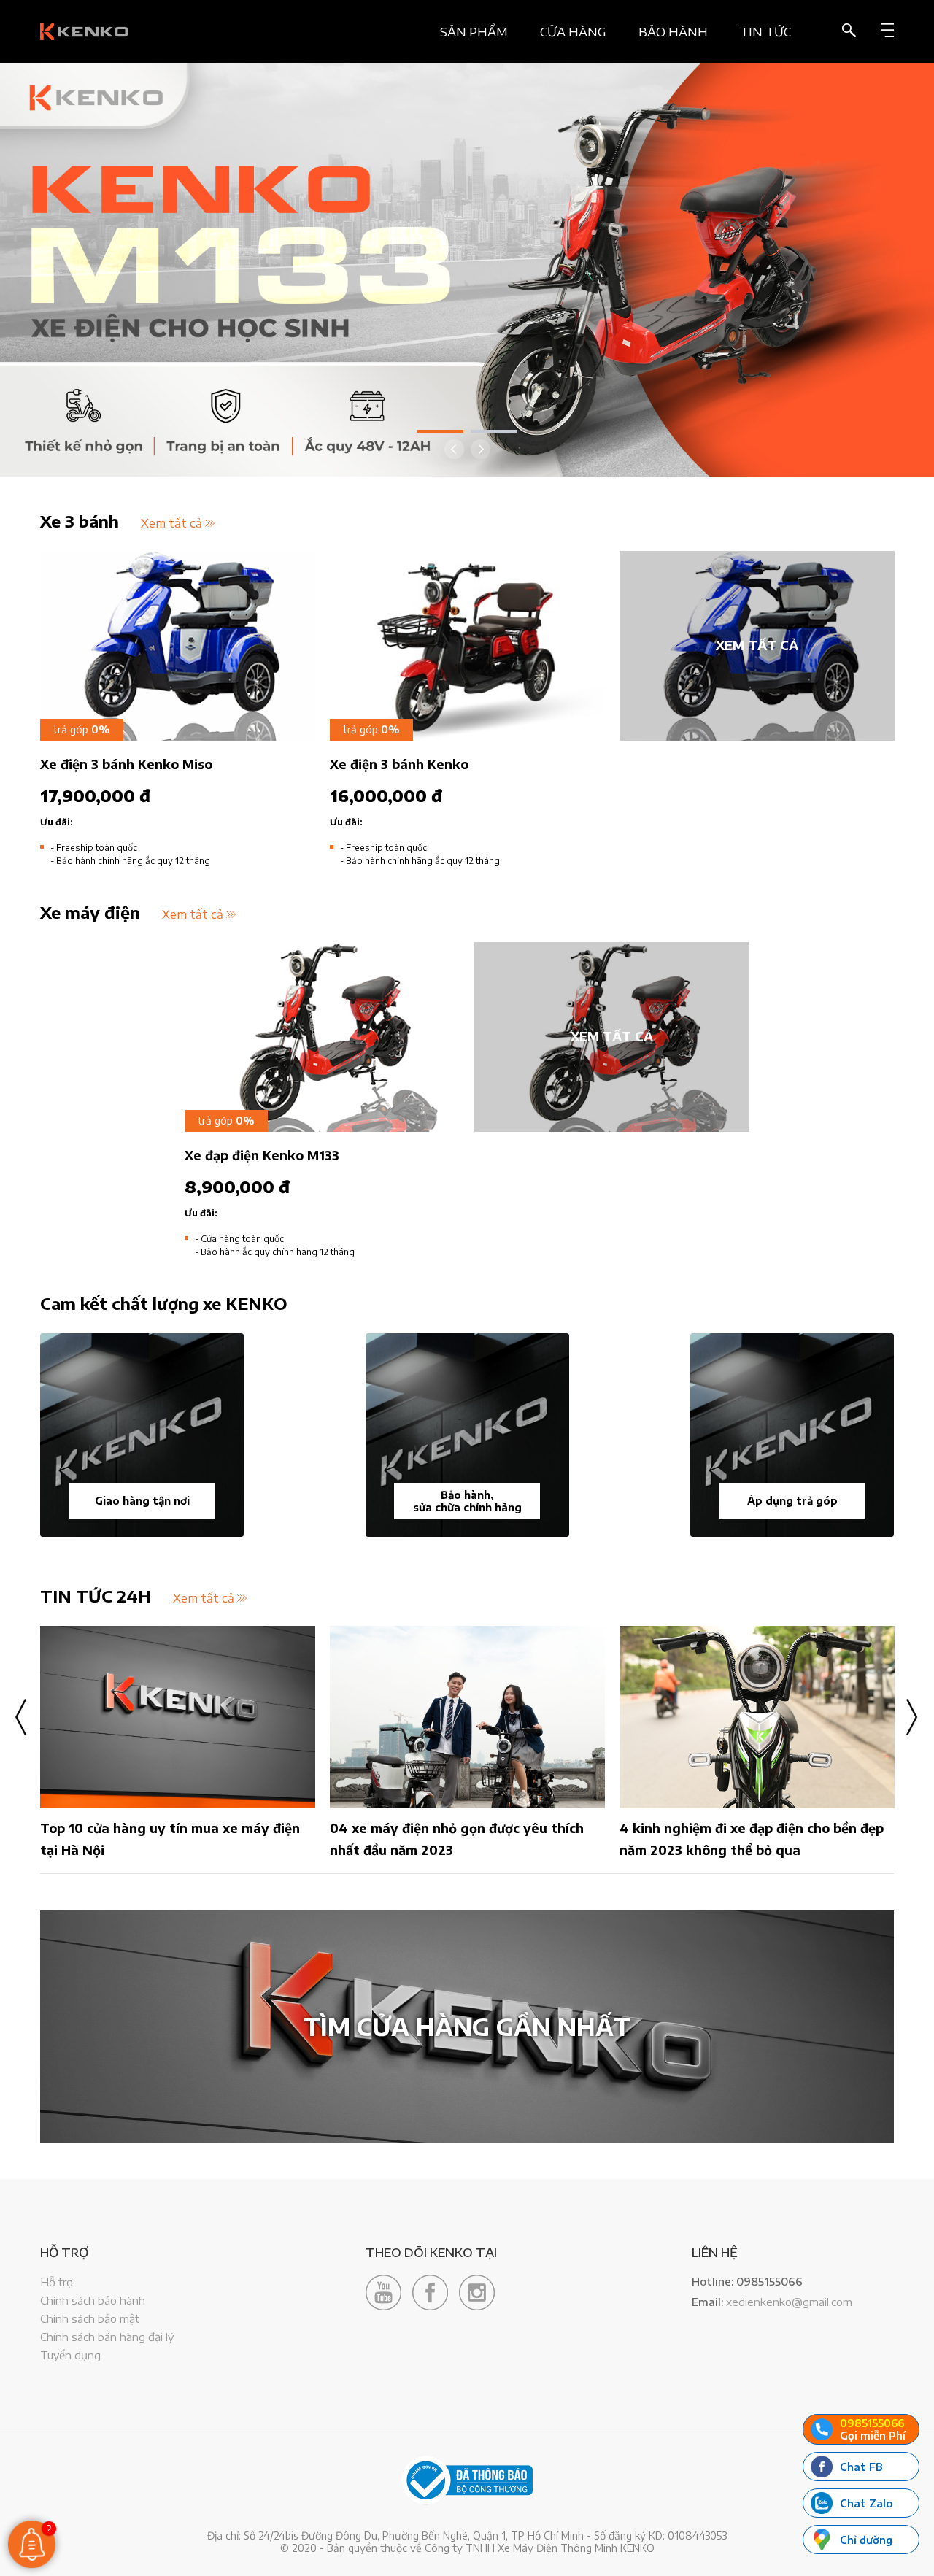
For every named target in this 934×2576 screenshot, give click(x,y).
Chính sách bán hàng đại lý (107, 2337)
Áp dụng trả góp (792, 1501)
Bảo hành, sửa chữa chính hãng (467, 1501)
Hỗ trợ (57, 2282)
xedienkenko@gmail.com (789, 2302)
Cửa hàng (573, 32)
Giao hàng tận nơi (142, 1501)
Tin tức (765, 32)
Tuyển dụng (70, 2355)
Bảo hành (673, 32)
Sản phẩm (474, 32)
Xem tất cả (171, 523)
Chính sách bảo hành (93, 2300)
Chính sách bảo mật (90, 2318)
